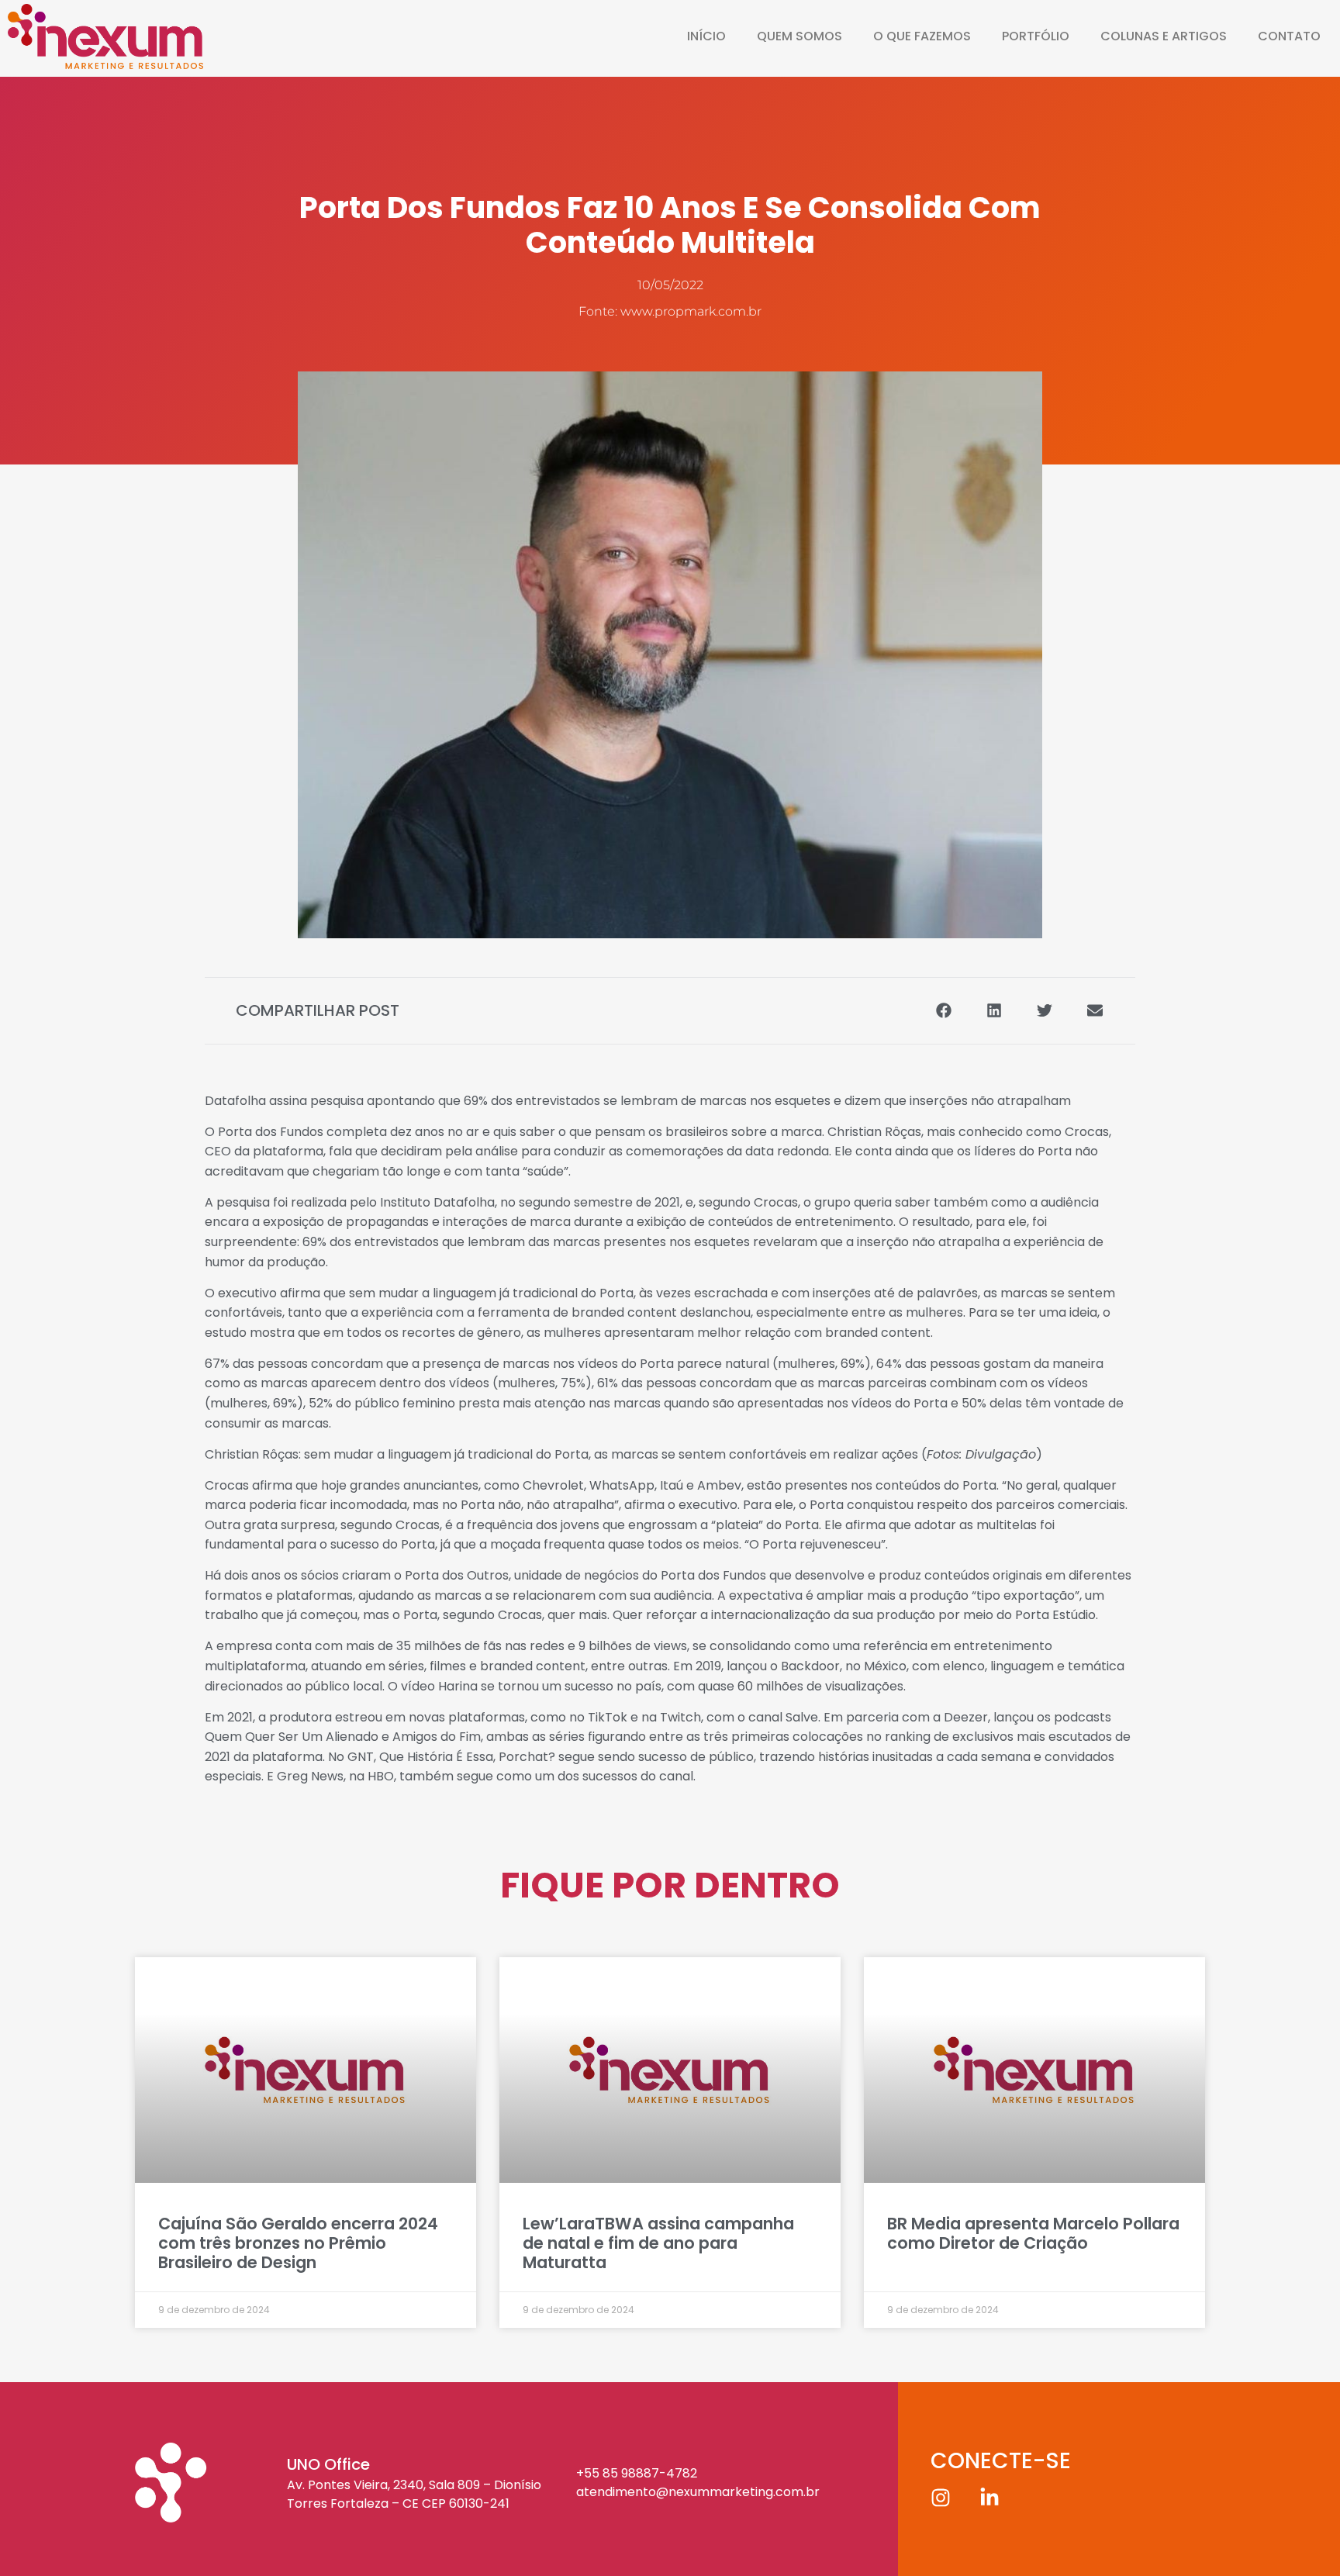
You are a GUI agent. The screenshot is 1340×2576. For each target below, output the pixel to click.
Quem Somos (800, 36)
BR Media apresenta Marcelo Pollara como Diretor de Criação (1033, 2233)
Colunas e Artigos (1164, 36)
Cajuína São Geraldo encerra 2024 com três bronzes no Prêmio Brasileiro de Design (298, 2243)
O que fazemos (922, 36)
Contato (1289, 36)
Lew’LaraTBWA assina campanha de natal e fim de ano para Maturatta (658, 2243)
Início (706, 36)
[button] (943, 1011)
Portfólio (1036, 36)
